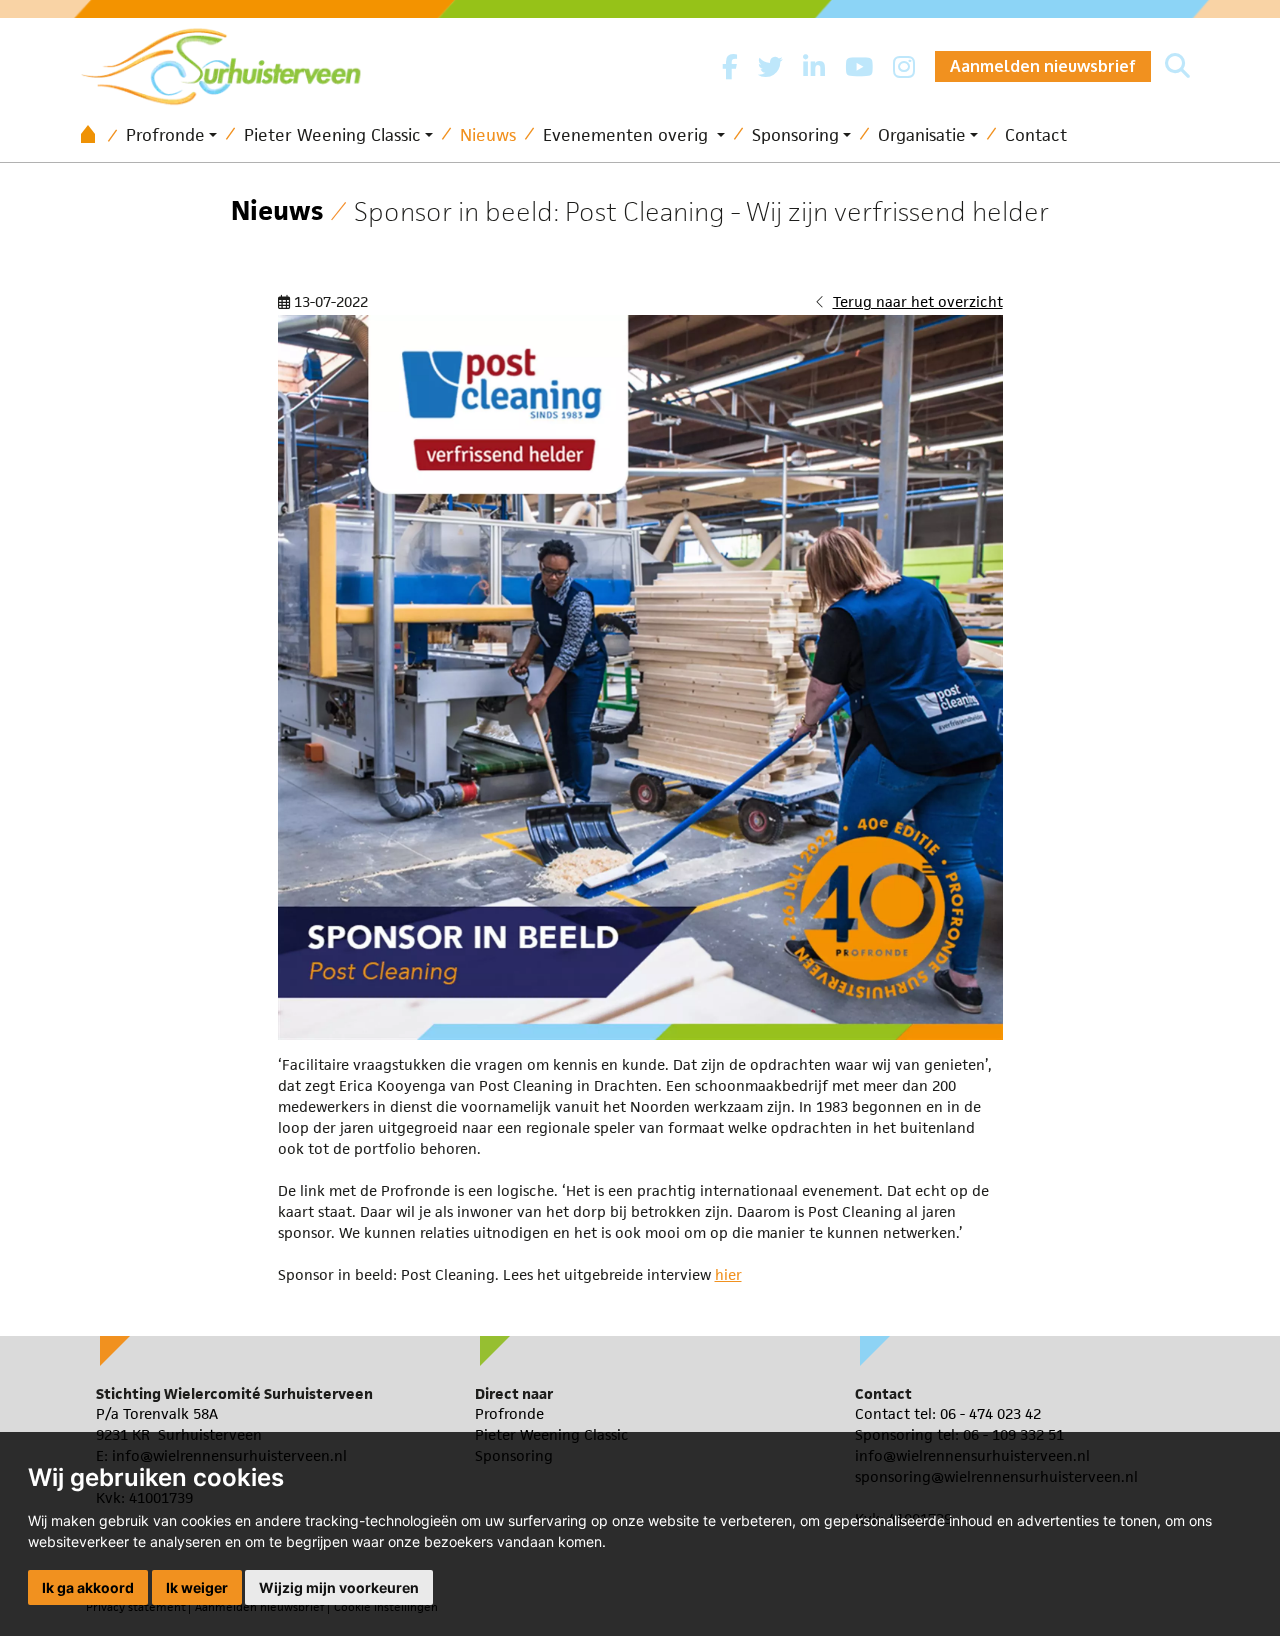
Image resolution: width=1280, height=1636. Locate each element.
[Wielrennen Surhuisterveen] (231, 61)
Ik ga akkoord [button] (88, 1587)
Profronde (165, 135)
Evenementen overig (628, 135)
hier (728, 1274)
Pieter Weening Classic (332, 135)
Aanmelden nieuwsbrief (1043, 66)
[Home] (95, 135)
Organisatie (922, 135)
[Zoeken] (1177, 67)
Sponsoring (795, 135)
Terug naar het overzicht (918, 301)
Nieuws (488, 135)
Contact (1036, 135)
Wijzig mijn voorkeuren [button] (339, 1587)
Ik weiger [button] (197, 1587)
